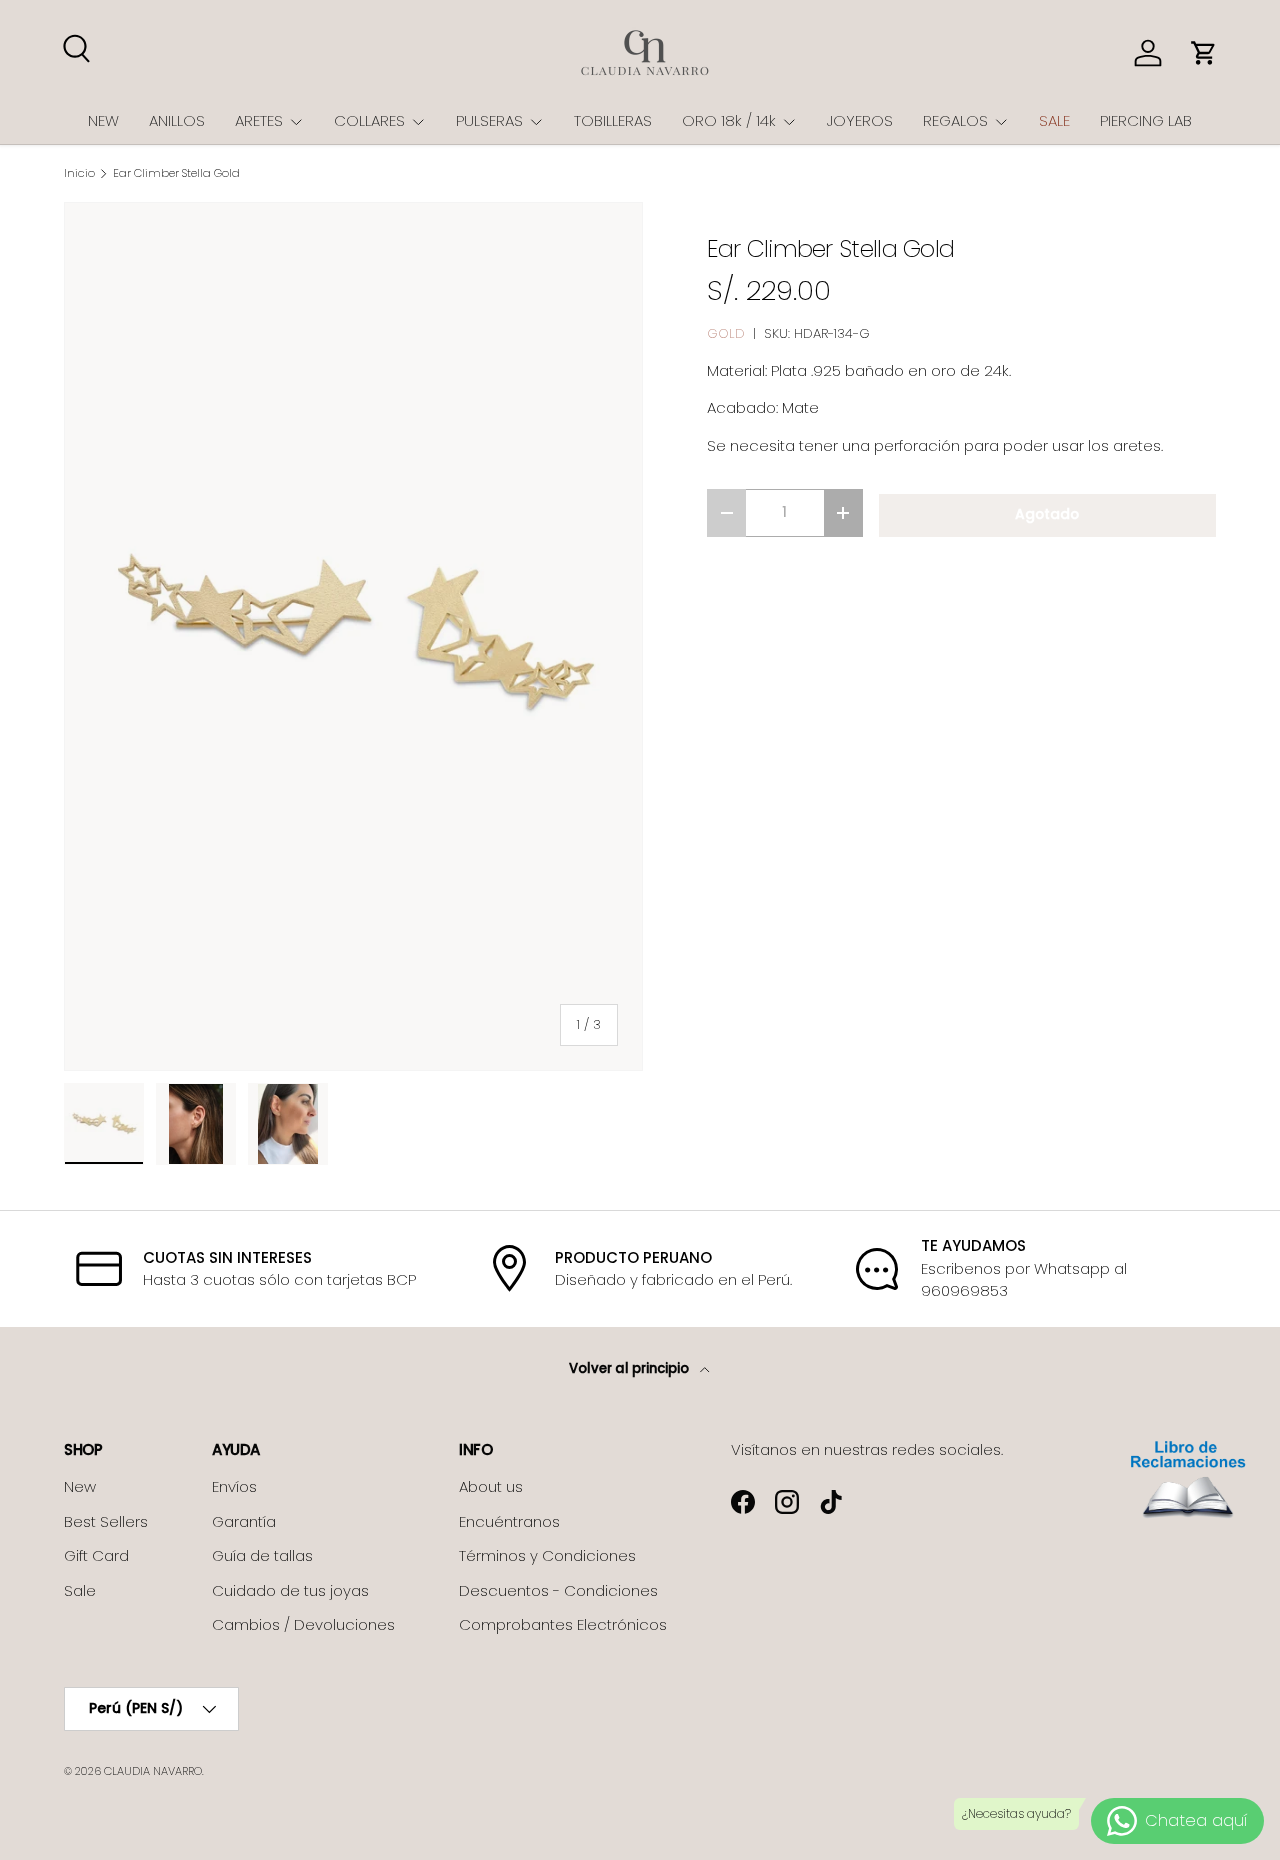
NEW (103, 120)
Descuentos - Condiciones (558, 1590)
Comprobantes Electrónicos (563, 1624)
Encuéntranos (509, 1521)
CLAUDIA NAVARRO (153, 1771)
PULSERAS (489, 120)
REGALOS (955, 120)
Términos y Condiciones (547, 1555)
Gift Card (96, 1555)
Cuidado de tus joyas (290, 1590)
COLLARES (369, 120)
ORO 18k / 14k (729, 120)
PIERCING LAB (1146, 120)
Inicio (79, 173)
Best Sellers (106, 1521)
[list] (353, 636)
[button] (1204, 53)
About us (491, 1486)
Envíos (234, 1486)
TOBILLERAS (613, 120)
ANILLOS (177, 120)
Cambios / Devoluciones (303, 1624)
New (80, 1486)
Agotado (1047, 514)
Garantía (244, 1521)
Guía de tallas (262, 1555)
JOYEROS (860, 120)
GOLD (726, 333)
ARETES (259, 120)
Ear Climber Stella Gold (176, 173)
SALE (1054, 120)
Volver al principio (630, 1368)
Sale (80, 1590)
